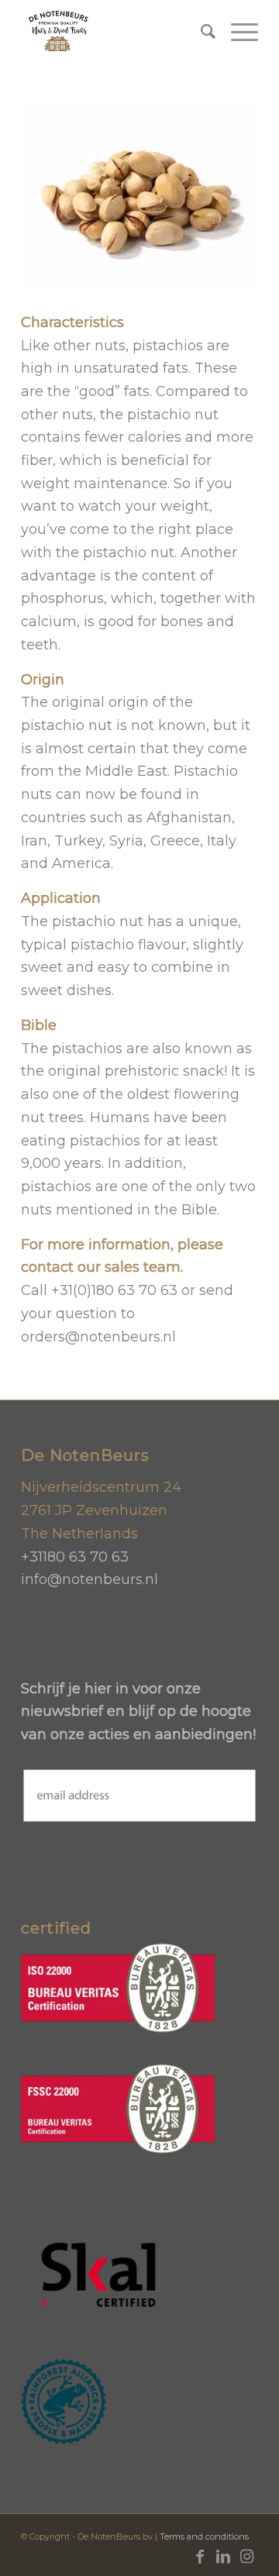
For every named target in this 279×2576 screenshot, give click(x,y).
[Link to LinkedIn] (223, 2557)
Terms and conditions (204, 2536)
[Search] (200, 32)
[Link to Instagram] (246, 2557)
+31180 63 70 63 (75, 1557)
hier (98, 1689)
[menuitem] (200, 32)
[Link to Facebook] (200, 2557)
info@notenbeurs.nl (90, 1579)
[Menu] (237, 32)
